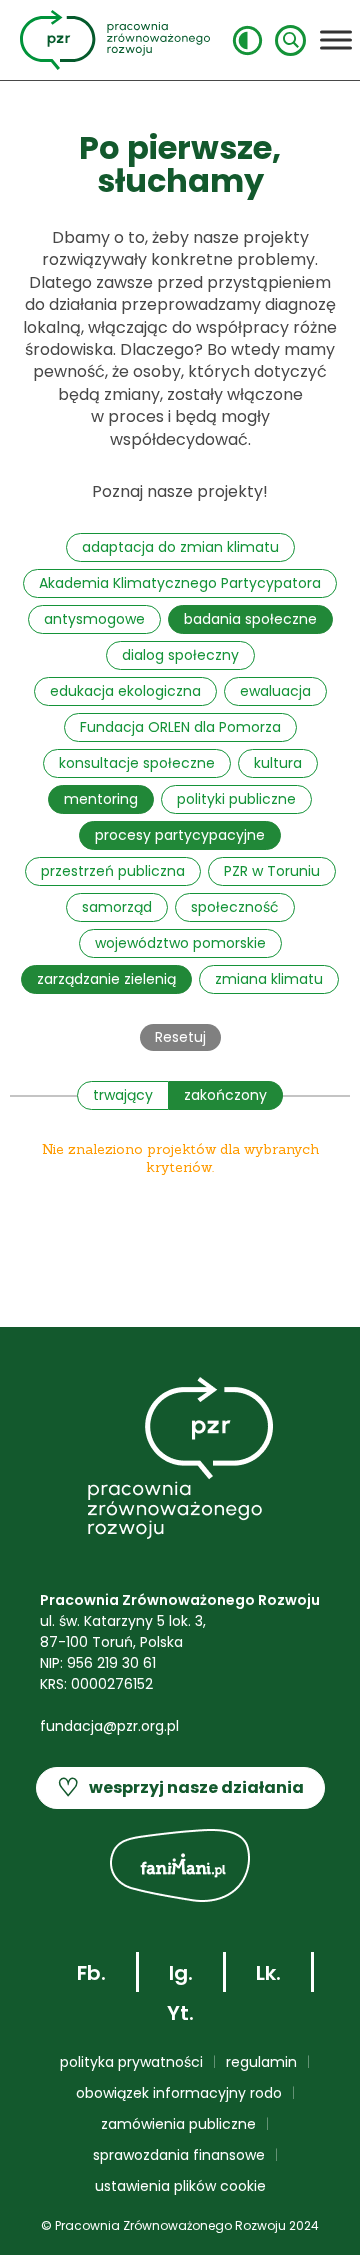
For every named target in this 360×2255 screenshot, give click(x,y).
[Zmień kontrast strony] (247, 40)
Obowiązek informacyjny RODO (179, 2093)
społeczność (235, 907)
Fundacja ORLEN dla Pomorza (180, 727)
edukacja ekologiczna (125, 691)
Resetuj (180, 1037)
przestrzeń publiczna (113, 871)
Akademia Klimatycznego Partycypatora (180, 583)
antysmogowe (94, 619)
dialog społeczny (180, 655)
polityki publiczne (236, 799)
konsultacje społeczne (137, 763)
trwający (123, 1095)
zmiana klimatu (269, 979)
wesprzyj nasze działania (180, 1787)
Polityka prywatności (131, 2062)
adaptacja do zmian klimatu (180, 547)
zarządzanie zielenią (106, 979)
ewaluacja (275, 691)
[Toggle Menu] (336, 39)
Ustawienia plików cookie (180, 2186)
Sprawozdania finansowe (179, 2155)
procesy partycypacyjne (180, 835)
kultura (278, 763)
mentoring (101, 799)
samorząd (117, 907)
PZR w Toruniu (272, 871)
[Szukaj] (290, 40)
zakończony (225, 1095)
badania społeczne (250, 619)
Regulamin (261, 2062)
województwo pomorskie (180, 943)
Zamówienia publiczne (178, 2124)
